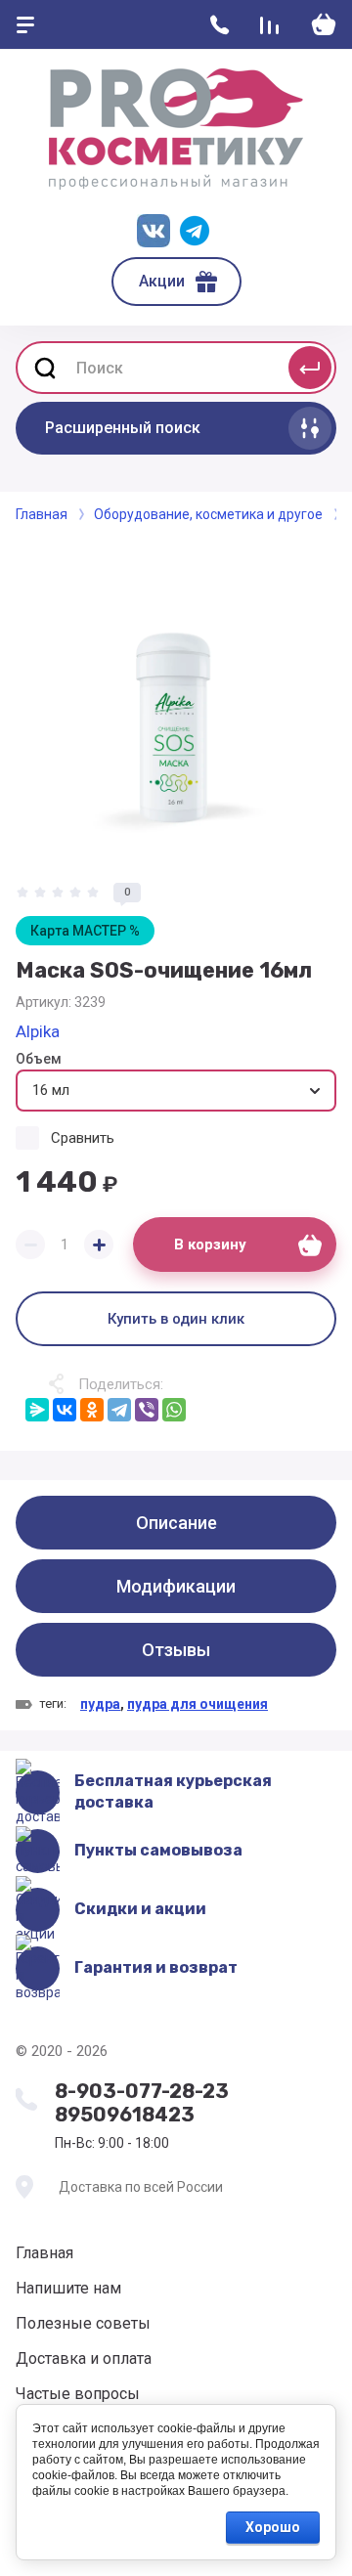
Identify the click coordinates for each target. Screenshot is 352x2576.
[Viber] (147, 1410)
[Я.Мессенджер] (37, 1410)
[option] (176, 703)
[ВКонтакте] (65, 1410)
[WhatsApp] (174, 1410)
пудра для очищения (198, 1704)
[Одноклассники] (92, 1410)
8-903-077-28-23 (142, 2091)
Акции (162, 281)
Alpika (38, 1031)
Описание (176, 1523)
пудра (100, 1704)
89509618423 (125, 2115)
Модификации (176, 1586)
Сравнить (83, 1138)
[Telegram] (119, 1410)
